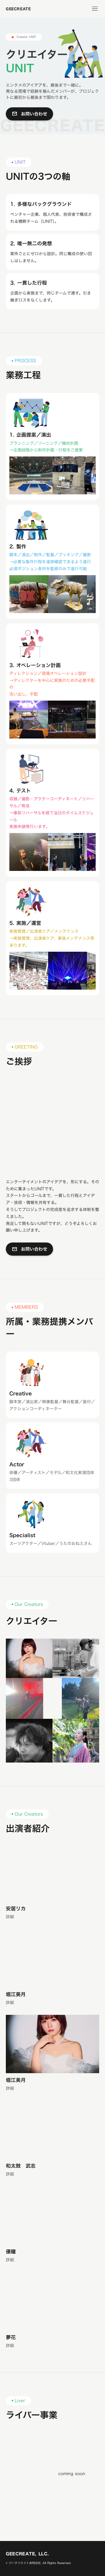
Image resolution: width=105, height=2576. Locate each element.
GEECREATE (18, 9)
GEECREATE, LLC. (27, 2554)
